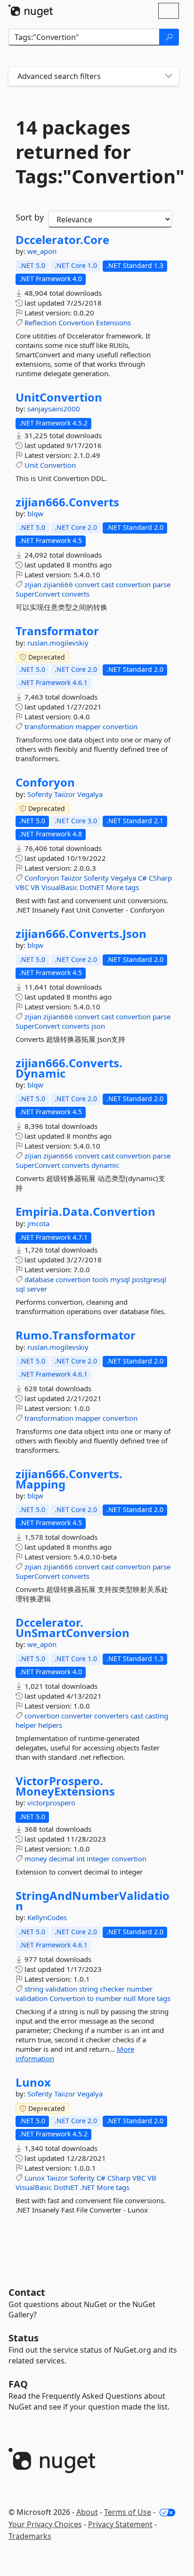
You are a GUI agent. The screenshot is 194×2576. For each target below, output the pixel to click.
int (81, 1859)
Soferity (41, 794)
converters (111, 1716)
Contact (27, 2292)
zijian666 (58, 584)
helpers (50, 1725)
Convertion (76, 323)
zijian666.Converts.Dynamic (69, 1068)
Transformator (57, 631)
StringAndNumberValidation (93, 1901)
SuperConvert (38, 594)
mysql (120, 1279)
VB (35, 887)
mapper (88, 726)
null (129, 1998)
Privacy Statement (120, 2524)
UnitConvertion (59, 397)
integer (98, 1859)
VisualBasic (60, 887)
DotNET (92, 887)
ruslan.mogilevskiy (58, 643)
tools (100, 1279)
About (87, 2512)
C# (142, 878)
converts (76, 594)
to (90, 1998)
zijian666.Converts (67, 502)
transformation (49, 726)
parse (162, 584)
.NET (87, 2187)
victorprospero (51, 1803)
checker (112, 1989)
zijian (33, 584)
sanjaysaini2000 (54, 409)
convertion (133, 584)
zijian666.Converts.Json (81, 934)
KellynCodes (47, 1917)
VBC (22, 887)
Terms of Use (128, 2512)
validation (61, 1989)
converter (77, 1716)
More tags (122, 887)
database (39, 1279)
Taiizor (66, 794)
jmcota (38, 1223)
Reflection (40, 323)
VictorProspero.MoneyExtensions (65, 1786)
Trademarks (30, 2536)
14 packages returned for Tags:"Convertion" (94, 152)
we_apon (42, 251)
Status (24, 2338)
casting (157, 1716)
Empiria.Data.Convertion (85, 1212)
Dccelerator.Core (62, 240)
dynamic (105, 1165)
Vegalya (90, 794)
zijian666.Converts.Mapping (69, 1479)
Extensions (113, 323)
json (98, 1026)
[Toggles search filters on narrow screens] (169, 76)
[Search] (169, 37)
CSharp (160, 878)
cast (108, 584)
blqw (35, 513)
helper (26, 1725)
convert (87, 584)
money (36, 1859)
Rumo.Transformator (76, 1335)
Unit (31, 465)
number (140, 1989)
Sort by (30, 217)
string (34, 1989)
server (37, 1289)
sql (20, 1289)
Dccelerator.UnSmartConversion (73, 1627)
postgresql (149, 1279)
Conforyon (45, 782)
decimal (62, 1859)
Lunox (33, 2082)
